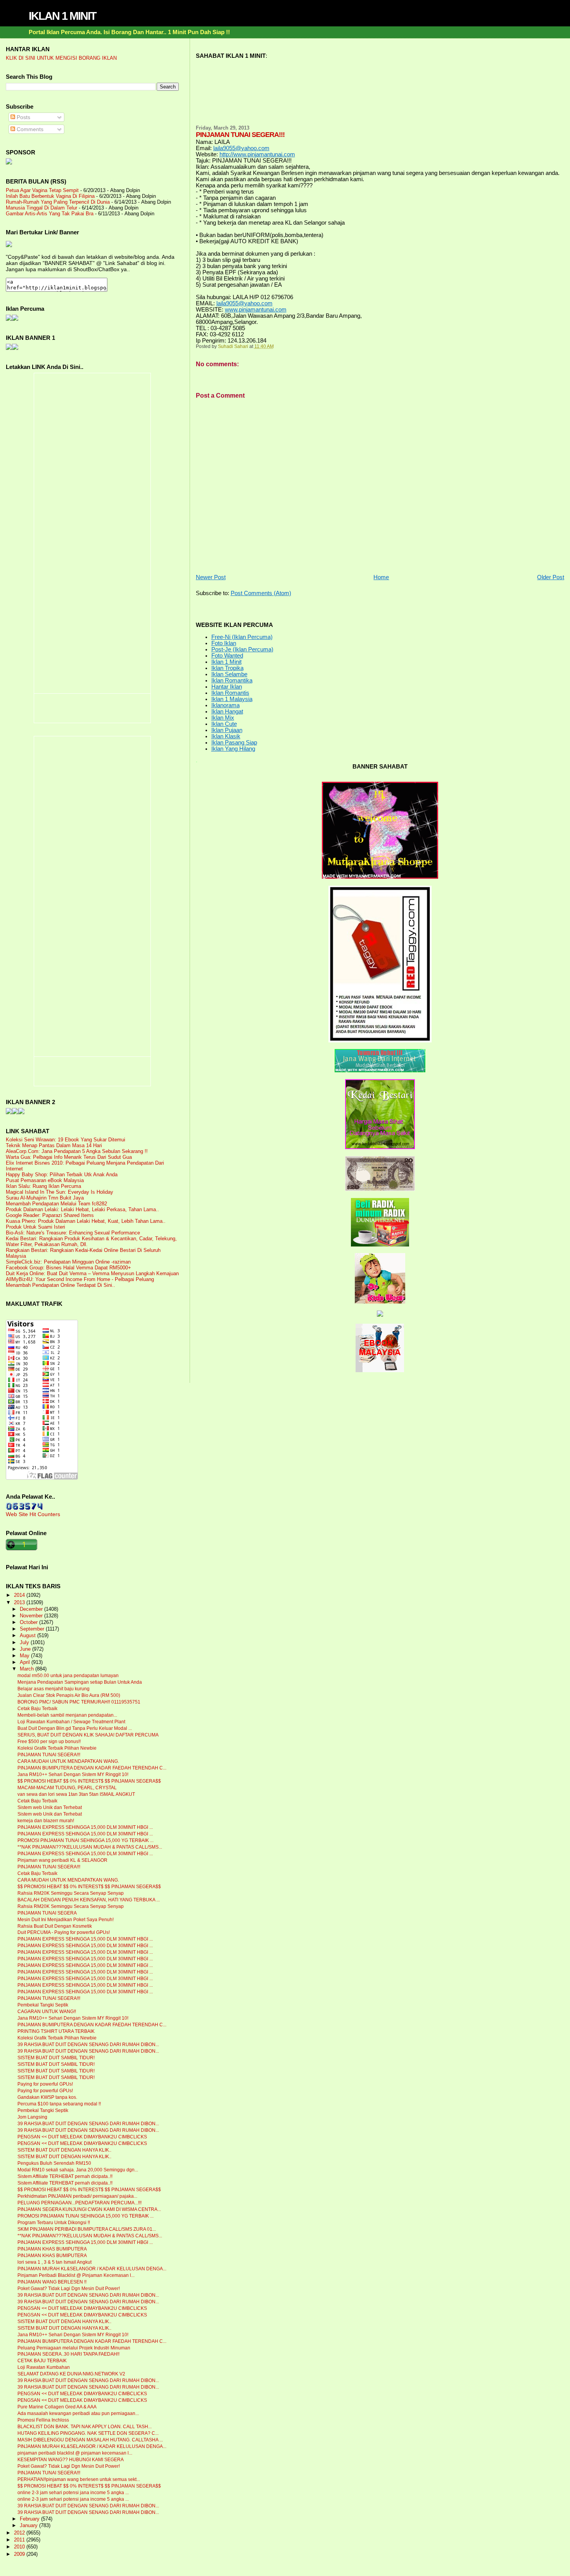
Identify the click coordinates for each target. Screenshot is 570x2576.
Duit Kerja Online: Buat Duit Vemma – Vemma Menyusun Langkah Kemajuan (92, 1273)
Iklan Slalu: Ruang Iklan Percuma (43, 1186)
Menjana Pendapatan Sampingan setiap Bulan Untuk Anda (80, 1682)
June (26, 1649)
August (28, 1636)
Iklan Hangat (227, 712)
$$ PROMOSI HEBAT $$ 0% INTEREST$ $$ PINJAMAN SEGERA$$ (89, 1781)
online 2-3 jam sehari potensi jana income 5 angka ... (73, 2493)
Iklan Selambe (229, 674)
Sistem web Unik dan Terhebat (50, 1807)
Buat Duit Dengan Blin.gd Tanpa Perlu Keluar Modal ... (75, 1728)
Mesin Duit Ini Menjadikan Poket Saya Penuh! (66, 1920)
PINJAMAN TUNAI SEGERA (47, 1913)
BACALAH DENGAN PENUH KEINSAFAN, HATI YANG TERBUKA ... (89, 1900)
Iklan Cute (224, 724)
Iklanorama (225, 705)
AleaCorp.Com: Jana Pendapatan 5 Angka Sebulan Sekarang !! (77, 1151)
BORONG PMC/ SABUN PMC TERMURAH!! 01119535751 (79, 1702)
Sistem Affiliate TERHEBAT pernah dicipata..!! (65, 2176)
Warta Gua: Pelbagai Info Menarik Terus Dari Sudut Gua (69, 1157)
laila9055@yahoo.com (241, 148)
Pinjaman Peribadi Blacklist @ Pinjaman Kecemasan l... (76, 2275)
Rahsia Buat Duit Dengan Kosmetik (55, 1926)
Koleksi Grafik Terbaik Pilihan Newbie (57, 1748)
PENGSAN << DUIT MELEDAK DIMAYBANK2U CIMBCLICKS (82, 2137)
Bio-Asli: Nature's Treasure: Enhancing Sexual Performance (73, 1233)
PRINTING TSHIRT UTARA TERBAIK (56, 2031)
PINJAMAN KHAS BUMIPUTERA (52, 2249)
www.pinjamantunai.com (256, 310)
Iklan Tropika (227, 668)
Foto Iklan (224, 643)
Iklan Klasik (226, 736)
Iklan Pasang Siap (234, 743)
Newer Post (211, 577)
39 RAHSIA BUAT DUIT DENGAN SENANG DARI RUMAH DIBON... (88, 2045)
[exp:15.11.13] (9, 1112)
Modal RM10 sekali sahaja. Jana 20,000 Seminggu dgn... (78, 2170)
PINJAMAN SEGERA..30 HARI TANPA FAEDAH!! (68, 2354)
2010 (20, 2547)
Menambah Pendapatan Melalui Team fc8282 (56, 1204)
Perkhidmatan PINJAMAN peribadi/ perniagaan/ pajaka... (77, 2196)
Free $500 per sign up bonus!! (49, 1742)
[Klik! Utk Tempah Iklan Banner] (15, 348)
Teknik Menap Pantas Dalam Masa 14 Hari (54, 1145)
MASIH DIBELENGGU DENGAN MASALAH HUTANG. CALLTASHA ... (90, 2440)
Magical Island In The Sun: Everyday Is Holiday (60, 1192)
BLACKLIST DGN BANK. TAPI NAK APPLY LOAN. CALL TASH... (85, 2427)
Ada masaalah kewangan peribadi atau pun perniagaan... (78, 2413)
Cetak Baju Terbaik (37, 1709)
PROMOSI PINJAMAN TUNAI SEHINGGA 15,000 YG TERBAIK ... (85, 1840)
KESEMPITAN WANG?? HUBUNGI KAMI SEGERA (71, 2460)
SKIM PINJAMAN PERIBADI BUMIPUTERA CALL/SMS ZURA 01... (87, 2229)
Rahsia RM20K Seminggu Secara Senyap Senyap (71, 1893)
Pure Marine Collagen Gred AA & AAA (57, 2407)
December (32, 1609)
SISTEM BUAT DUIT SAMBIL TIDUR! (56, 2058)
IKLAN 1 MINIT (62, 16)
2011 (20, 2540)
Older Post (551, 577)
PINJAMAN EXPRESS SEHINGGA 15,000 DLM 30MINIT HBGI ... (85, 1827)
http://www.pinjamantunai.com (257, 154)
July (25, 1643)
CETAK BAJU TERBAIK (42, 2361)
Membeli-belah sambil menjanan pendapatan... (67, 1715)
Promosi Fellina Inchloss (43, 2420)
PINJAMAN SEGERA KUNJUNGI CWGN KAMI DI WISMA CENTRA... (89, 2209)
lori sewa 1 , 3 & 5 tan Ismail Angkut (54, 2262)
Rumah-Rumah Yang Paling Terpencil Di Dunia (58, 202)
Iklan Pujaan (227, 730)
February (30, 2519)
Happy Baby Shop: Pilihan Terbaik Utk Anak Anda (62, 1175)
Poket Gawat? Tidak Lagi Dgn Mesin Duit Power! (69, 2289)
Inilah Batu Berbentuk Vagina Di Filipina (50, 196)
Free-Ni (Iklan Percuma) (242, 637)
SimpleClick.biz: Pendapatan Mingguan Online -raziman (68, 1262)
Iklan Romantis (230, 693)
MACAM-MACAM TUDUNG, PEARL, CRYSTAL (67, 1788)
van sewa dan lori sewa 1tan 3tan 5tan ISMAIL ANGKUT (76, 1794)
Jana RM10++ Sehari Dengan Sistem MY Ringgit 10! (73, 1774)
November (32, 1616)
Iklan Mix (223, 718)
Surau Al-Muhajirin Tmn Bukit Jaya (45, 1198)
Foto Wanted (227, 656)
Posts (23, 117)
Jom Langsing (32, 2117)
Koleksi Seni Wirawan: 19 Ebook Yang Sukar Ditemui (66, 1140)
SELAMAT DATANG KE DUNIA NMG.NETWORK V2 (71, 2374)
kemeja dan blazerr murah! (46, 1821)
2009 (20, 2554)
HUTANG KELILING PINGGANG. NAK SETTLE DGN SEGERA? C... (88, 2433)
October (29, 1622)
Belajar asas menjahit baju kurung (54, 1689)
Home (381, 577)
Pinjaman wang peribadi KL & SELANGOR (62, 1860)
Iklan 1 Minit (226, 662)
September (33, 1629)
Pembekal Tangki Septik (43, 2005)
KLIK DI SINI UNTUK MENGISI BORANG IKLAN (61, 58)
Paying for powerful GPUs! (45, 2084)
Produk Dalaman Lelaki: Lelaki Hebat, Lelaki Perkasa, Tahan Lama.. (82, 1209)
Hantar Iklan (227, 687)
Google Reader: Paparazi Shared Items (50, 1215)
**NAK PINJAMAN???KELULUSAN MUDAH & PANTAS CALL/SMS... (90, 1847)
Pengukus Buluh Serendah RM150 (54, 2163)
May (25, 1656)
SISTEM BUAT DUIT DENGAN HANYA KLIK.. (64, 2150)
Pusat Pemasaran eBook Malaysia (45, 1180)
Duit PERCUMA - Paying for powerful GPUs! (64, 1932)
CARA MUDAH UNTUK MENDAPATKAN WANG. (68, 1761)
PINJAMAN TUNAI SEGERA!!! (49, 1755)
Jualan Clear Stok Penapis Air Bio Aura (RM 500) (69, 1695)
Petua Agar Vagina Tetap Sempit (42, 190)
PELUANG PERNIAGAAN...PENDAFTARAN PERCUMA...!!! (79, 2203)
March (28, 1669)
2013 (20, 1602)
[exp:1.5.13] (9, 348)
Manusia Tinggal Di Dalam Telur (41, 208)
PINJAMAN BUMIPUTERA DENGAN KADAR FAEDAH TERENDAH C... (92, 1768)
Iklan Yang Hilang (233, 749)
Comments (29, 129)
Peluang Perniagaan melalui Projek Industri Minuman (74, 2348)
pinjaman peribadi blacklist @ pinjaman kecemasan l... (75, 2453)
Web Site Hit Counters (33, 1514)
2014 (20, 1595)
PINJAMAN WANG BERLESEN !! (52, 2282)
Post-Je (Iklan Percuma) (242, 649)
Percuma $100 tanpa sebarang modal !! (59, 2104)
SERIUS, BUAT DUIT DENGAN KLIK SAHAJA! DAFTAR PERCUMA (88, 1735)
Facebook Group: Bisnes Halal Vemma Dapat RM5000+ (68, 1268)
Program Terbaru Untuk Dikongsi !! (54, 2223)
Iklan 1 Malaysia (232, 699)
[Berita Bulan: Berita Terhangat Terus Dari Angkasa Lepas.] (9, 163)
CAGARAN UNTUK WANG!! (47, 2012)
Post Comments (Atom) (261, 593)
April (26, 1662)
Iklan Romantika (232, 680)
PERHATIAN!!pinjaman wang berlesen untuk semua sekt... (79, 2479)
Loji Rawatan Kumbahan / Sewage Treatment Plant (71, 1722)
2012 (20, 2533)
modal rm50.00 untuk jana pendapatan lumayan (68, 1676)
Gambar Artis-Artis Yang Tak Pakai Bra (50, 214)
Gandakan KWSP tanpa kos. (47, 2097)
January (29, 2526)
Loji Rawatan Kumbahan (44, 2367)
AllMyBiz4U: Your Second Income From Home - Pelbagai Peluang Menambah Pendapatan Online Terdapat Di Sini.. (80, 1282)
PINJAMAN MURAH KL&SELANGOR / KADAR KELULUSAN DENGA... (92, 2269)
